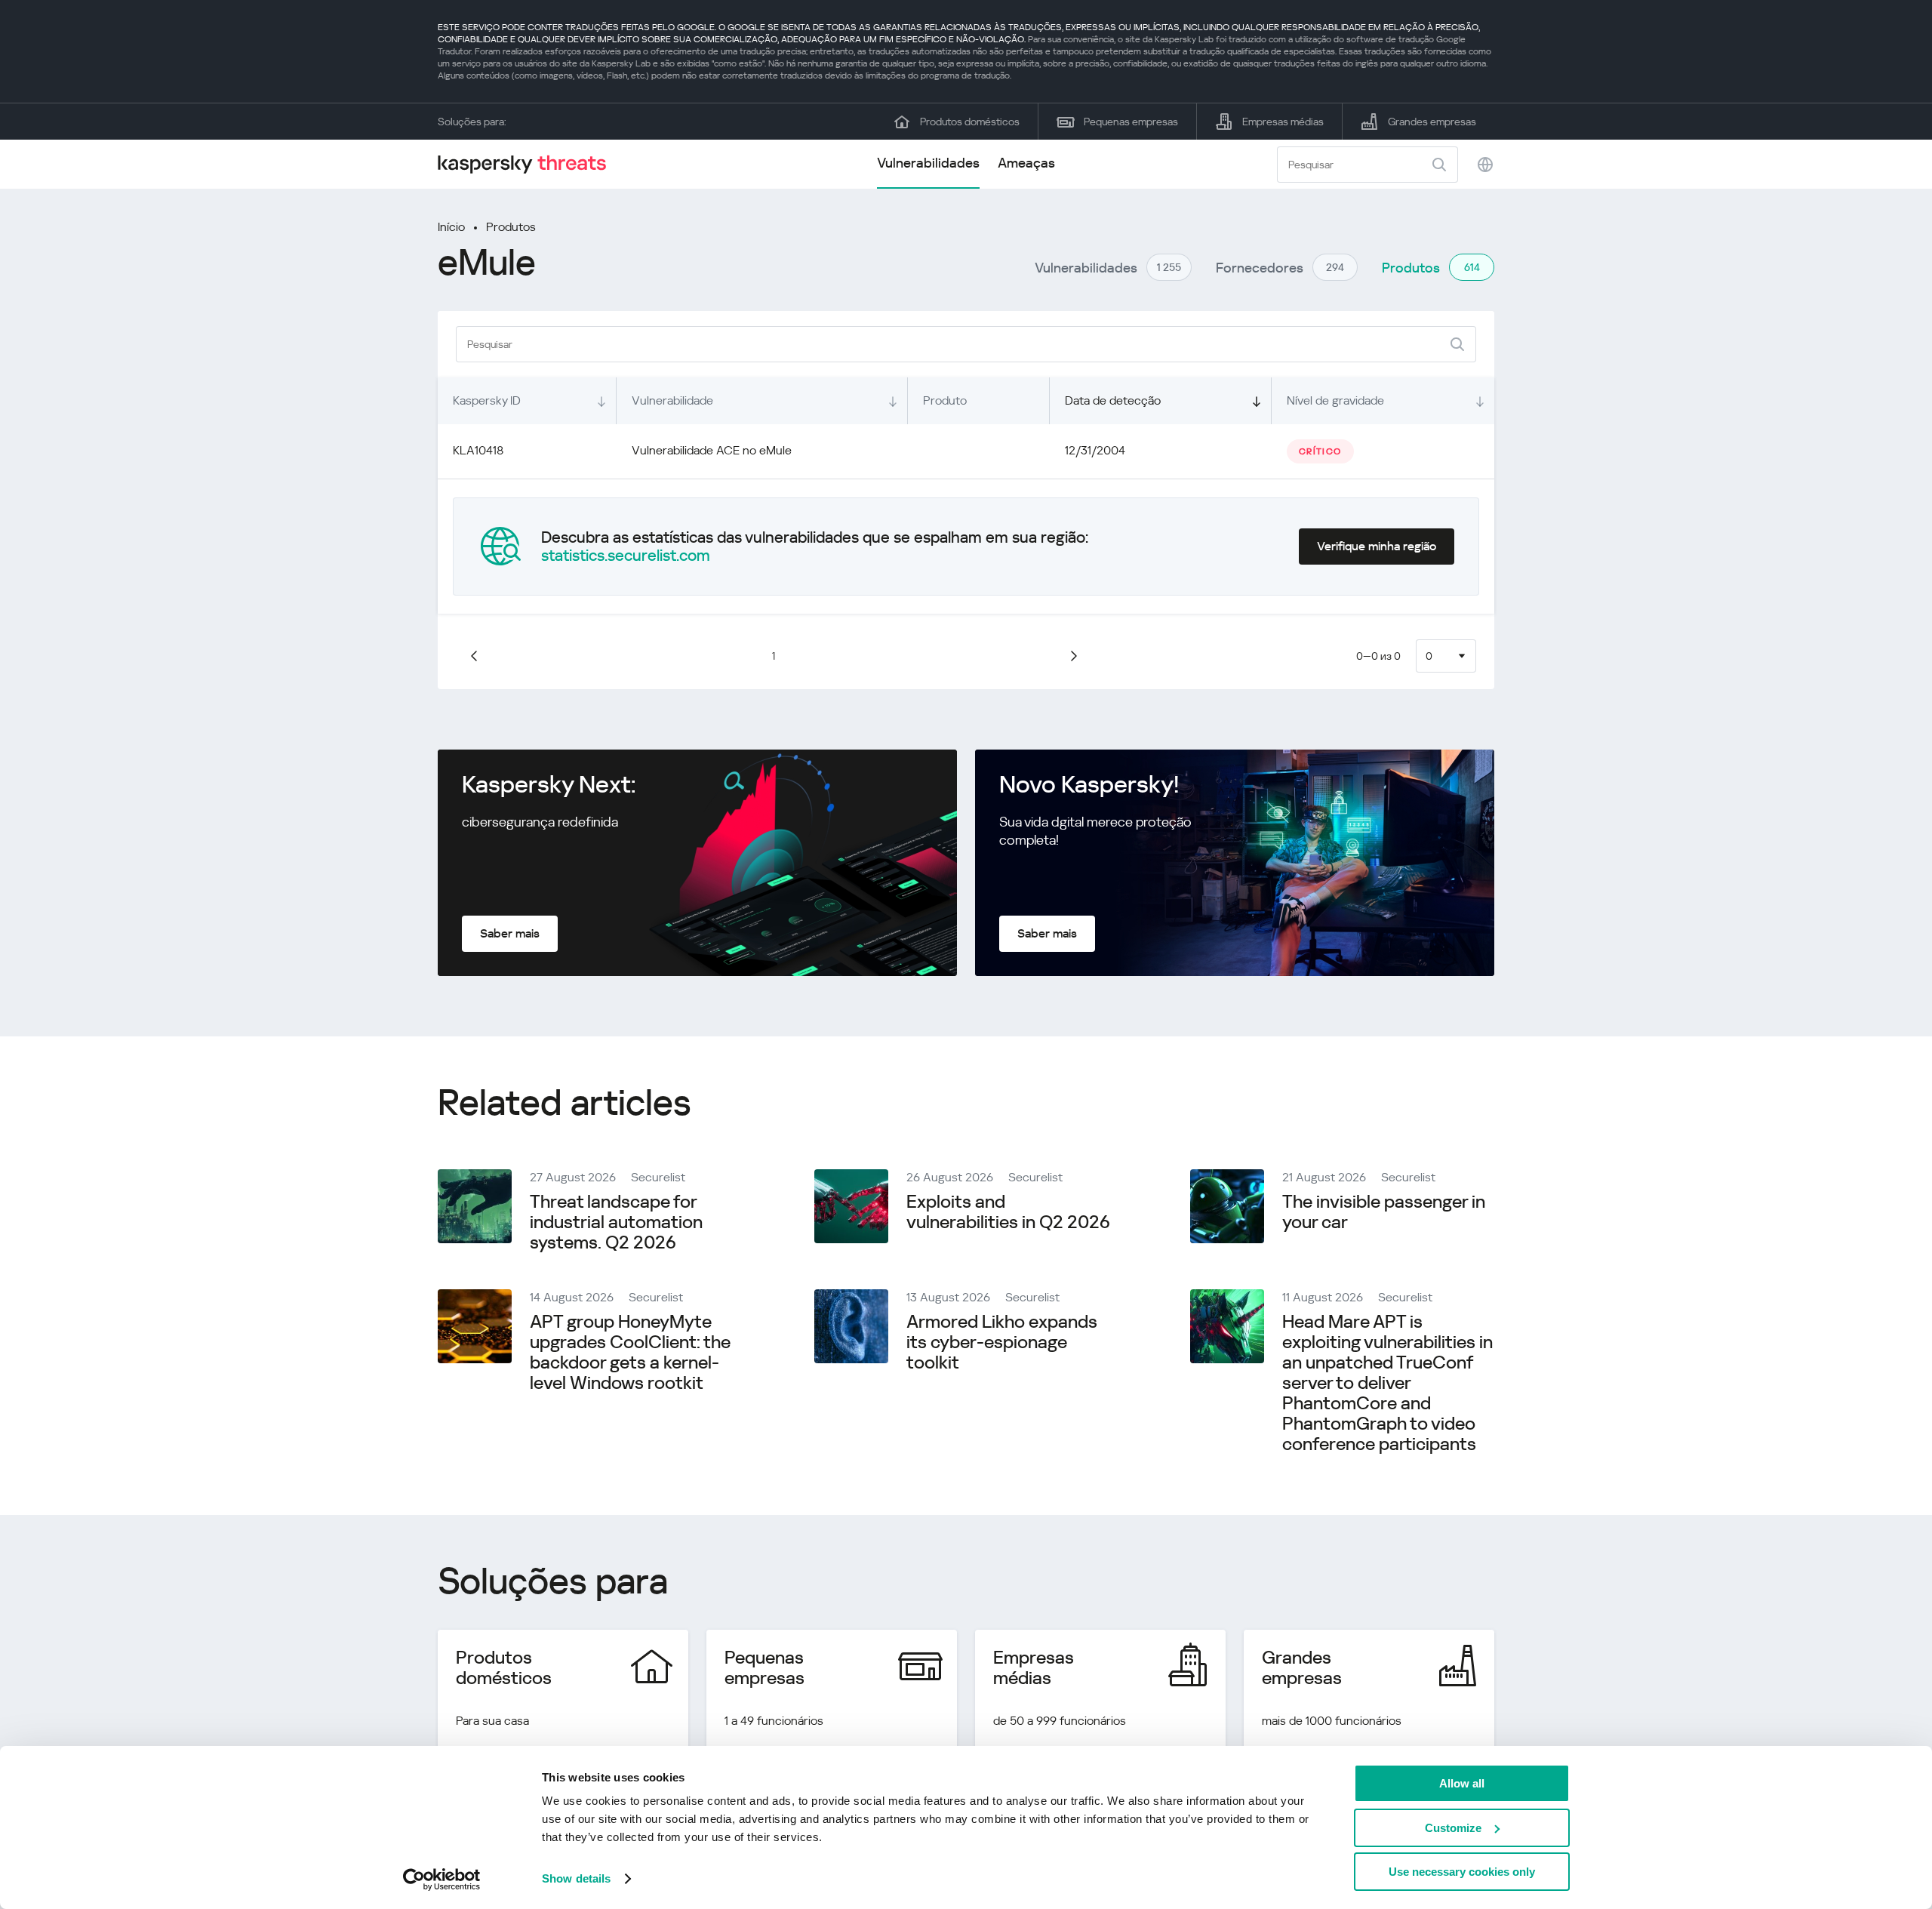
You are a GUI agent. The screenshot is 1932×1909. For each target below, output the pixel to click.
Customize (1453, 1828)
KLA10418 (478, 450)
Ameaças (1026, 163)
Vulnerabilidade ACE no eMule (712, 450)
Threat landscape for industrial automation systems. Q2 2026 (616, 1222)
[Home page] (528, 164)
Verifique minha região (1377, 546)
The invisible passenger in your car (1384, 1212)
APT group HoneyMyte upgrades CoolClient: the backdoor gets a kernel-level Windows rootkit (630, 1352)
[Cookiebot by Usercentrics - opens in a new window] (442, 1880)
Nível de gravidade (1335, 400)
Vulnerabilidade (672, 400)
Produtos (511, 227)
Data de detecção (1113, 400)
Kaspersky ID (487, 400)
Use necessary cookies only (1462, 1872)
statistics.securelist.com (626, 556)
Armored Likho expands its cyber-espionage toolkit (1002, 1342)
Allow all (1462, 1783)
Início (451, 227)
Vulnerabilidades (928, 163)
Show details (576, 1878)
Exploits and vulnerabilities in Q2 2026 (1008, 1212)
